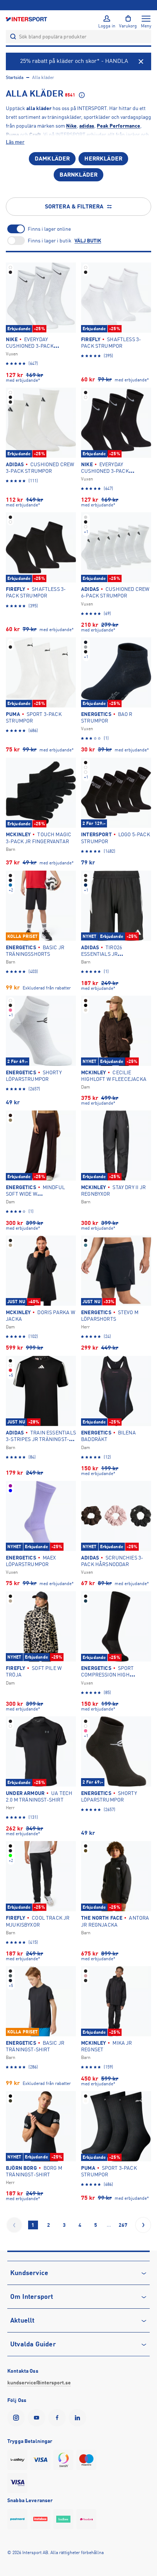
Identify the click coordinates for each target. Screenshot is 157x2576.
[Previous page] (14, 2225)
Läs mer (15, 142)
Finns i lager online (49, 229)
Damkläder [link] (52, 159)
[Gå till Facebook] (58, 2418)
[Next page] (143, 2225)
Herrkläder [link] (103, 159)
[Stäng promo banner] (141, 61)
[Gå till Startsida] (27, 19)
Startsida (15, 78)
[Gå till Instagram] (18, 2418)
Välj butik (88, 241)
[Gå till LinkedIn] (79, 2418)
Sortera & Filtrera (74, 207)
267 (123, 2225)
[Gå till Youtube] (38, 2418)
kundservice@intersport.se (39, 2383)
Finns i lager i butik (50, 241)
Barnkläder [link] (79, 175)
